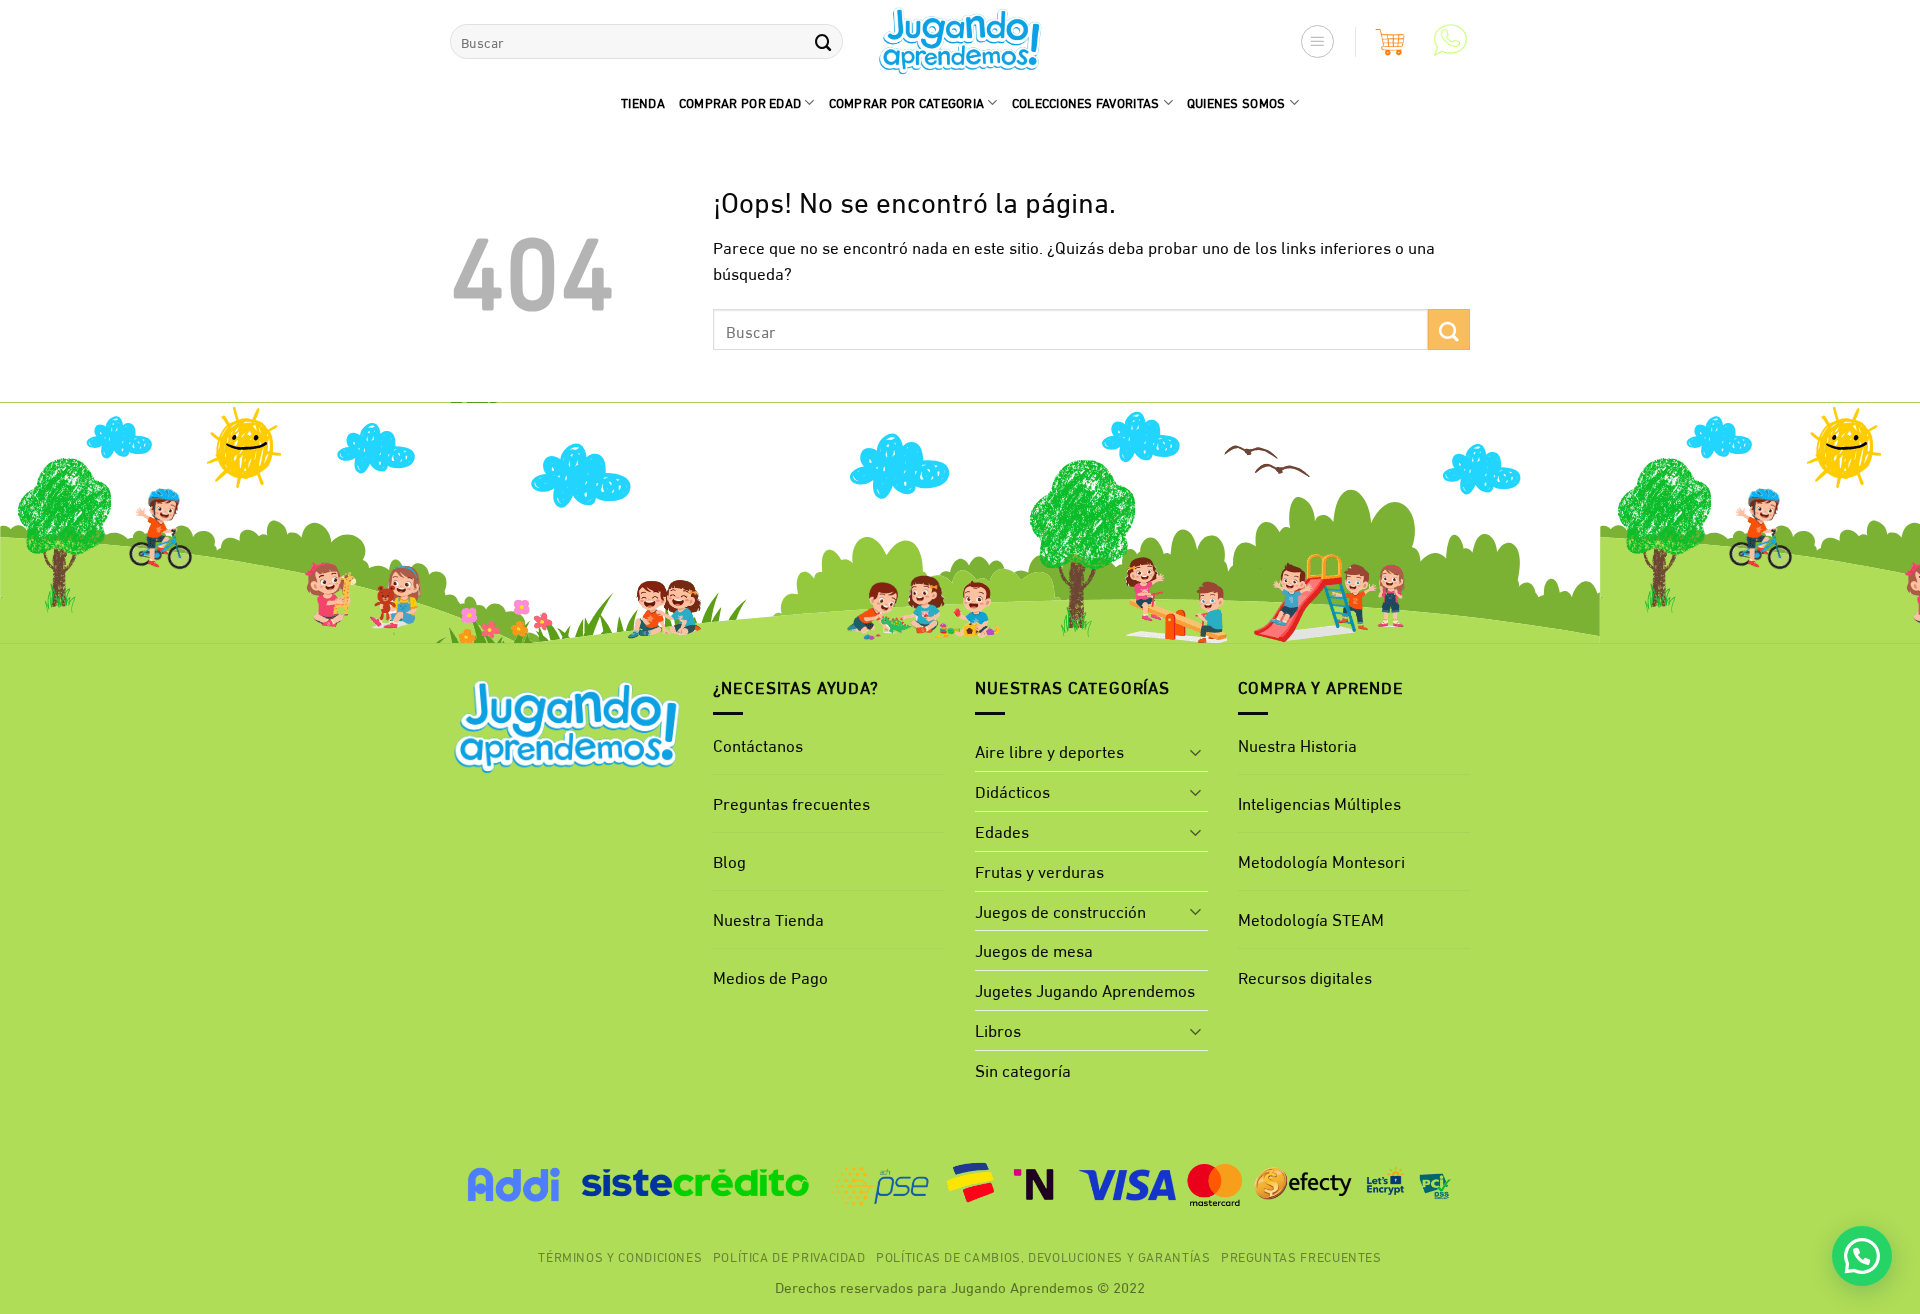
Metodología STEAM (1311, 918)
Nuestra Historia (1297, 744)
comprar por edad (740, 102)
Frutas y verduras (1039, 870)
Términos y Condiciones (620, 1256)
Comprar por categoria (907, 102)
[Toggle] (1196, 752)
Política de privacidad (789, 1256)
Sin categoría (1023, 1069)
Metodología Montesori (1321, 860)
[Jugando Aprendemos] (960, 42)
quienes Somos (1236, 102)
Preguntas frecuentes (791, 802)
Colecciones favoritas (1086, 102)
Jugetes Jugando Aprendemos (1085, 989)
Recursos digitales (1307, 976)
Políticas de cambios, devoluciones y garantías (1043, 1256)
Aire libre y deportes (1049, 750)
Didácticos (1012, 790)
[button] (1318, 42)
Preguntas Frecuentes (1301, 1256)
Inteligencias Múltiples (1319, 802)
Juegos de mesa (1034, 949)
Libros (998, 1029)
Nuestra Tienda (768, 918)
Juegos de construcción (1060, 910)
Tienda (643, 102)
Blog (729, 860)
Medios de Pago (770, 976)
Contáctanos (758, 744)
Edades (1002, 830)
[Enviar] (823, 41)
